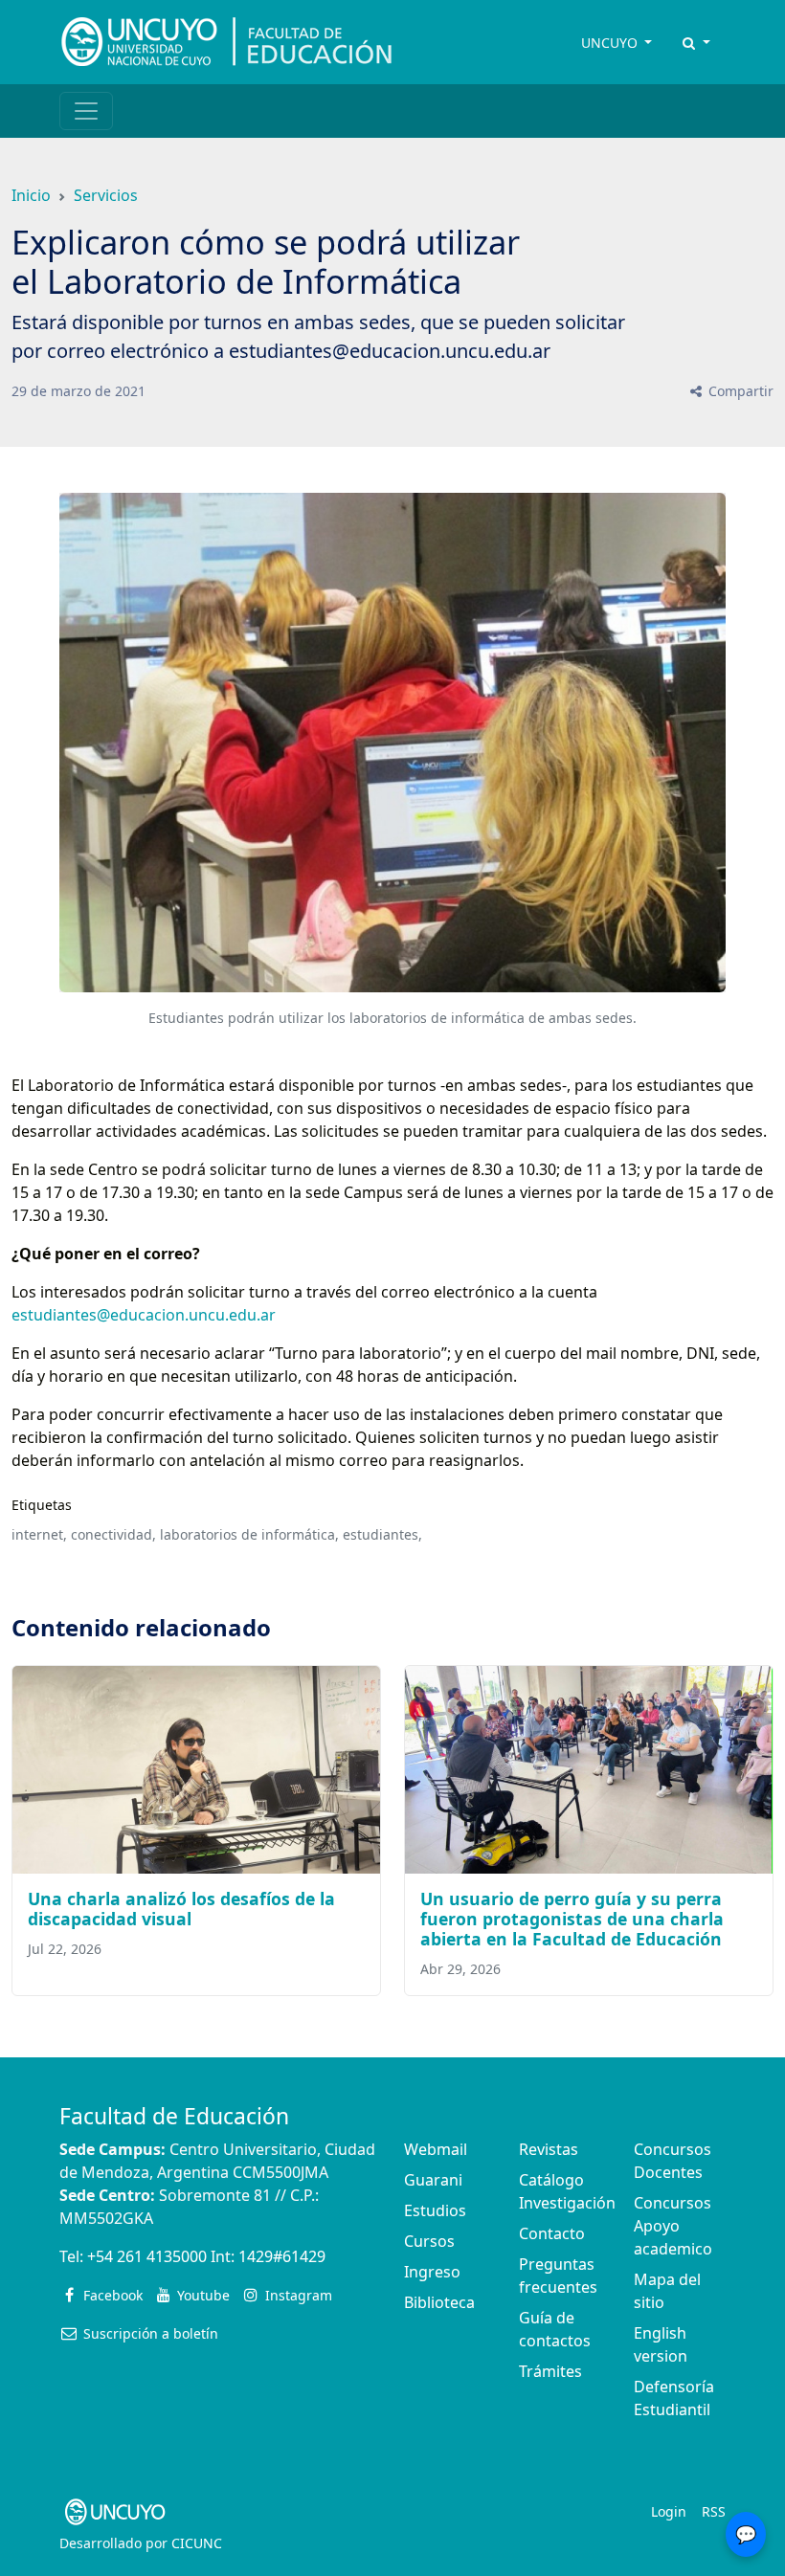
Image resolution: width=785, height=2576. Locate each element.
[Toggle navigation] (86, 111)
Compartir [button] (739, 391)
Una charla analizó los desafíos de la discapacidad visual (181, 1909)
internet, (39, 1534)
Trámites (550, 2371)
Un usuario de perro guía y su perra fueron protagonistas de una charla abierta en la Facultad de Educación (572, 1919)
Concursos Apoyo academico (673, 2226)
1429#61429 (282, 2256)
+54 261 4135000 (147, 2256)
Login (669, 2511)
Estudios (435, 2210)
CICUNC (197, 2543)
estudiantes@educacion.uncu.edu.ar (144, 1315)
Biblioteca (439, 2302)
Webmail (436, 2149)
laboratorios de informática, (249, 1534)
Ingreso (432, 2272)
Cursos (429, 2241)
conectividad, (113, 1534)
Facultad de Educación (174, 2116)
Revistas (549, 2149)
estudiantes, (382, 1534)
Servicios (106, 195)
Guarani (433, 2180)
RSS (714, 2511)
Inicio (31, 195)
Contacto (552, 2233)
